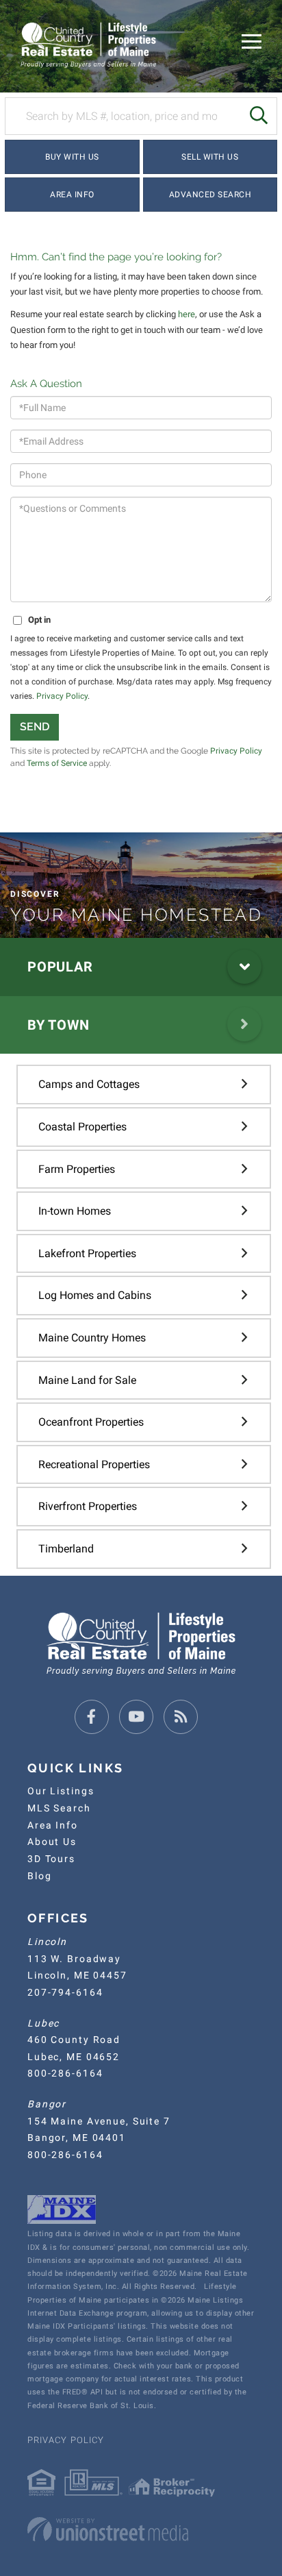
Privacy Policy (62, 696)
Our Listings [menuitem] (61, 1791)
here (187, 314)
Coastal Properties (82, 1127)
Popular (60, 967)
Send (35, 727)
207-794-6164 (65, 1992)
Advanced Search (210, 195)
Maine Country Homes (92, 1338)
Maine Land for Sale (87, 1380)
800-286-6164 (65, 2073)
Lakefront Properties (87, 1253)
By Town (58, 1025)
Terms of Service (57, 763)
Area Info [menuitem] (53, 1825)
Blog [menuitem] (39, 1876)
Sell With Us (210, 157)
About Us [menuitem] (52, 1842)
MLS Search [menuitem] (59, 1808)
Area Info (72, 195)
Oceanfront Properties (91, 1422)
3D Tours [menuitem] (51, 1859)
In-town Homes (75, 1211)
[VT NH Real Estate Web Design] (141, 2529)
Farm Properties (77, 1169)
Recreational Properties (94, 1464)
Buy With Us (72, 157)
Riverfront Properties (88, 1506)
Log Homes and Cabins (95, 1295)
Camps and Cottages (89, 1084)
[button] (258, 116)
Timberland (66, 1549)
